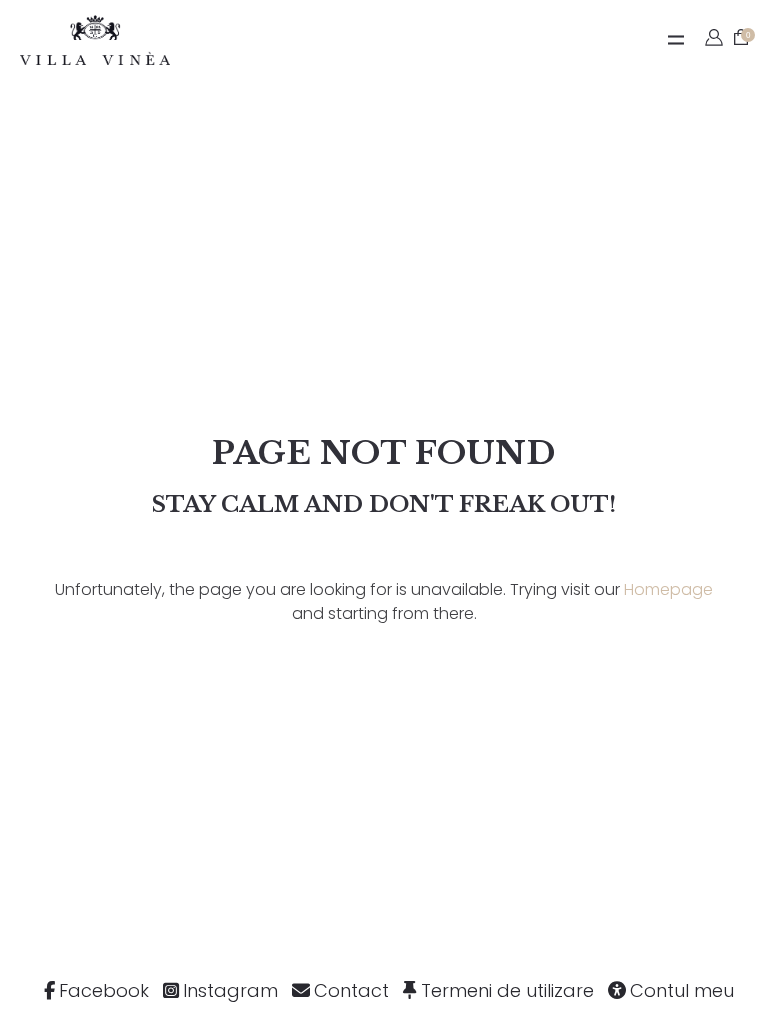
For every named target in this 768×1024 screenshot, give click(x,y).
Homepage (668, 589)
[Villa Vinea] (95, 40)
